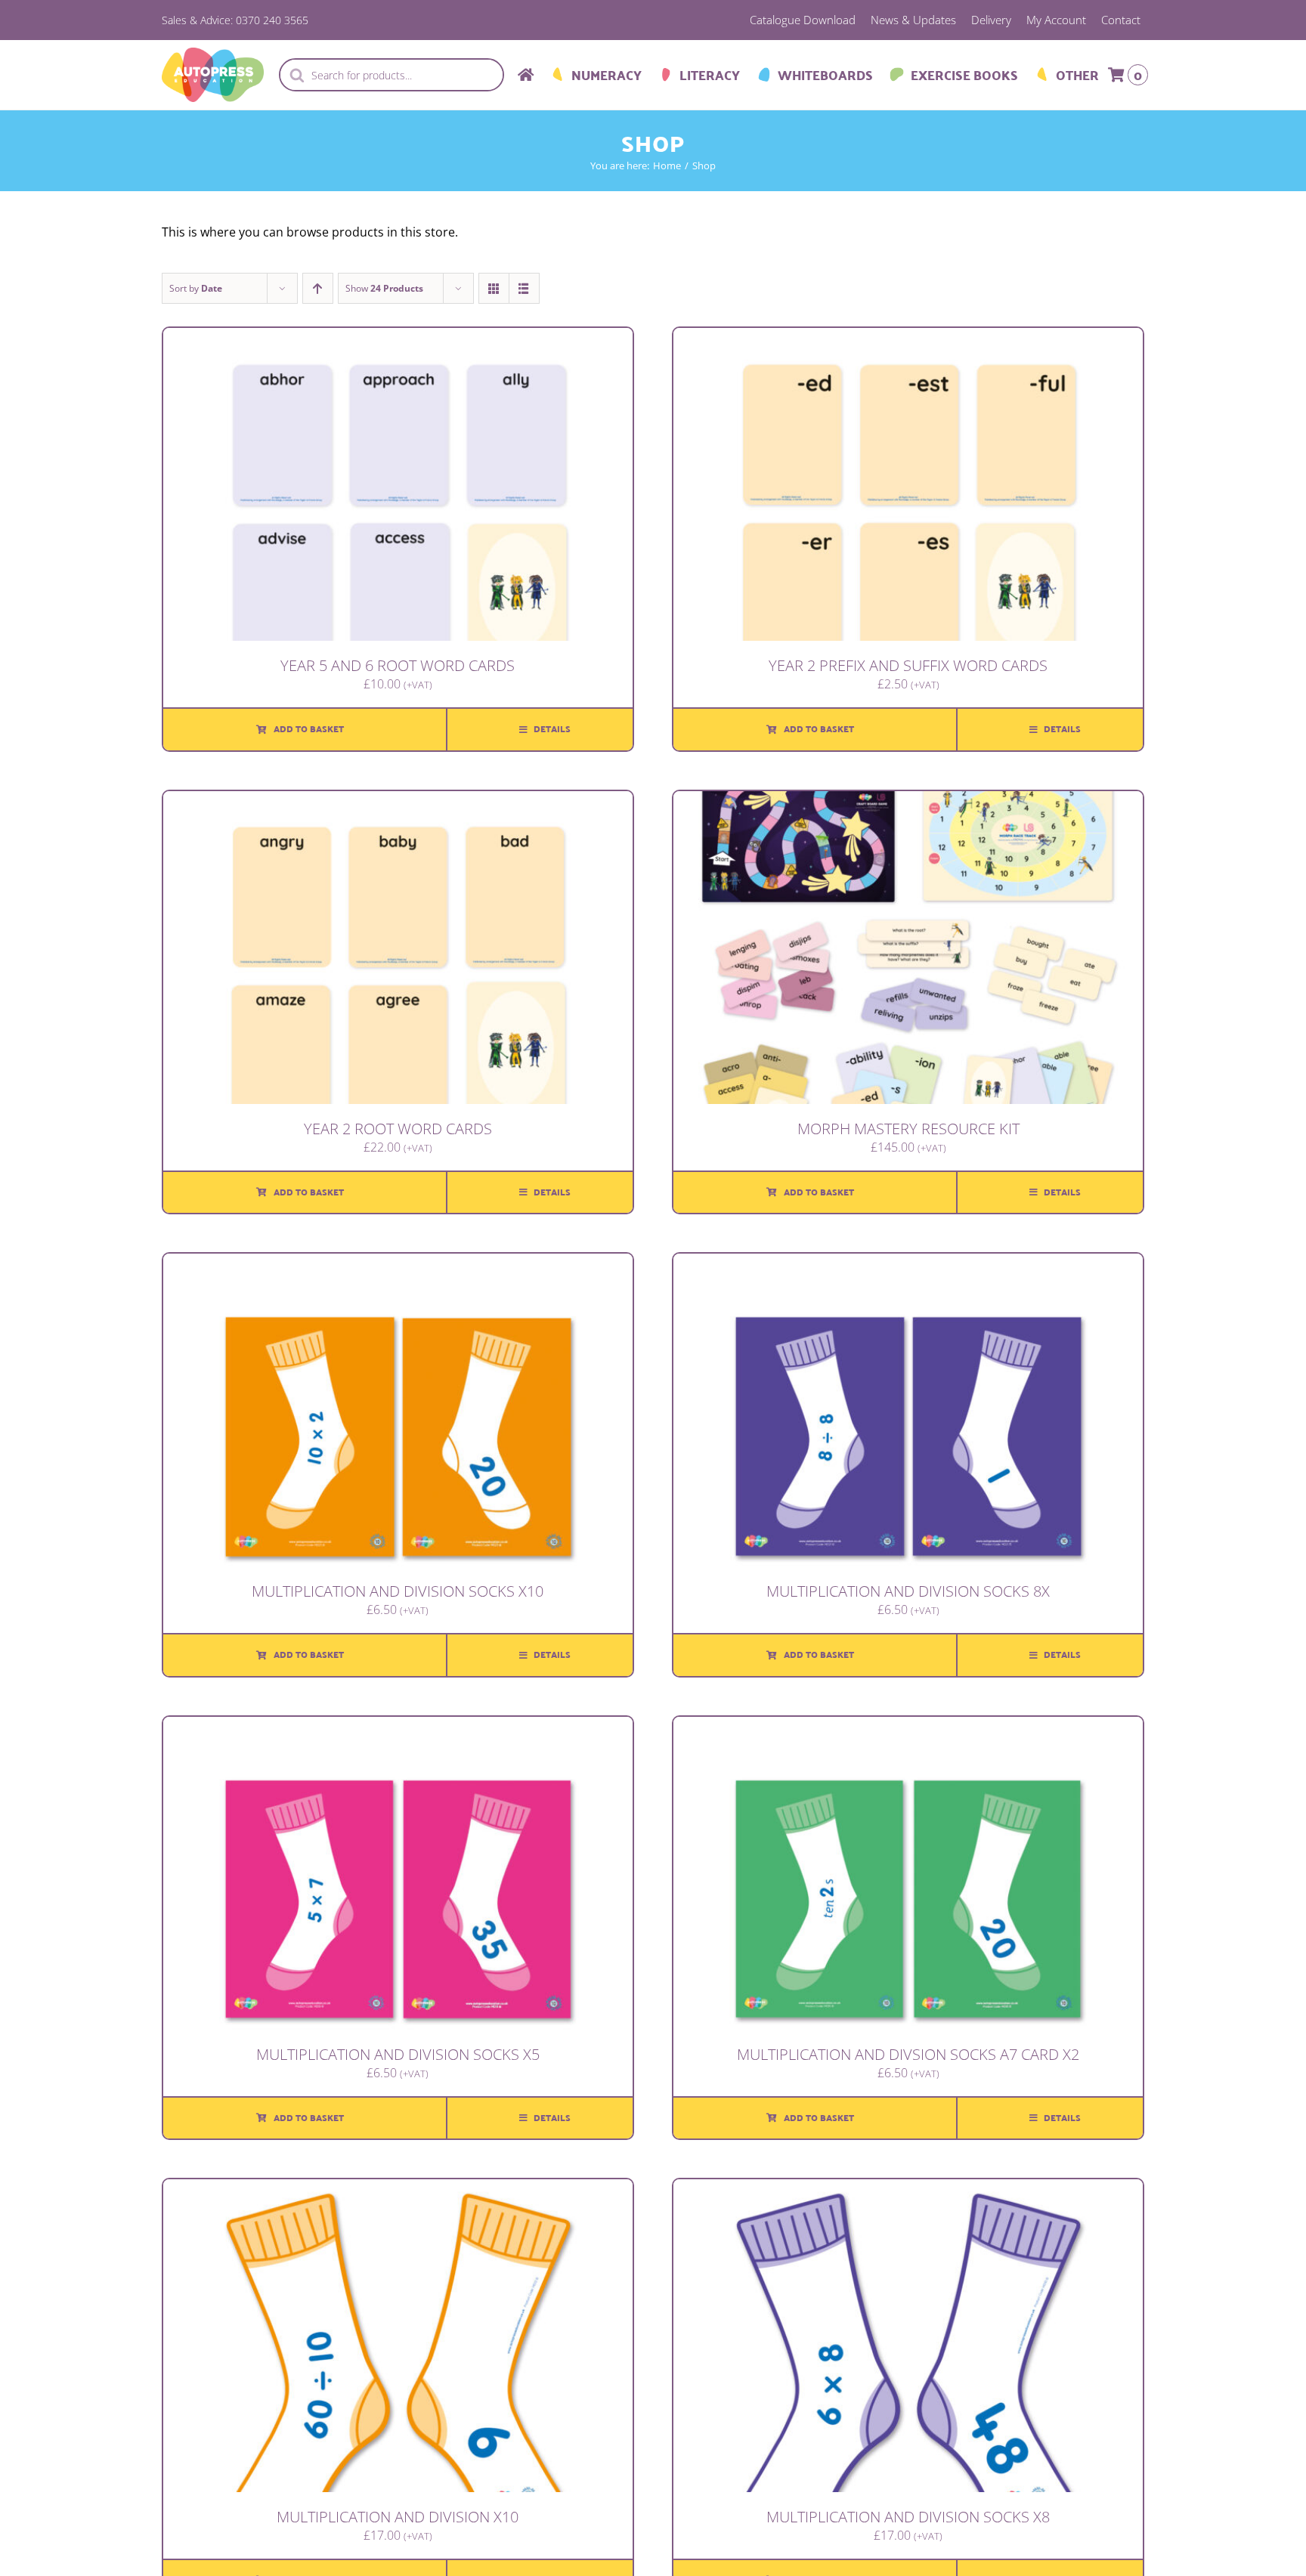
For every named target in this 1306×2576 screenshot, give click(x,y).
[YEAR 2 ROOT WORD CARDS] (398, 802)
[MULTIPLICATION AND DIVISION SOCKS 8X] (908, 1264)
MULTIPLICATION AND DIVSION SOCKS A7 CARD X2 (908, 2054)
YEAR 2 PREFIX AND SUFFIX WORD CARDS (908, 665)
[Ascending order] (318, 288)
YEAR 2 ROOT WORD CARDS (398, 1129)
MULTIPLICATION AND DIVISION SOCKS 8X (908, 1591)
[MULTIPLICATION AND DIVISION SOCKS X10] (398, 1264)
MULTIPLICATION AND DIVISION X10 (398, 2517)
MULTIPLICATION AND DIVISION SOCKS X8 (908, 2517)
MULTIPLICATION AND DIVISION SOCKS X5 (398, 2054)
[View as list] (524, 288)
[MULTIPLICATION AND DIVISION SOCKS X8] (908, 2190)
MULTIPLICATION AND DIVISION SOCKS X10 (398, 1591)
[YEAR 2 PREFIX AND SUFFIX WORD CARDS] (908, 339)
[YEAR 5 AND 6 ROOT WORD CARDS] (398, 339)
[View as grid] (494, 288)
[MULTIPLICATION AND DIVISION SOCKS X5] (398, 1727)
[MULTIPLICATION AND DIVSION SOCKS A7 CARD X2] (908, 1727)
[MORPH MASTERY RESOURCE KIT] (908, 802)
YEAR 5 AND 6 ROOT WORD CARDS (398, 665)
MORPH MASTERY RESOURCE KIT (908, 1129)
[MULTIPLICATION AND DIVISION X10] (398, 2190)
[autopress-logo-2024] (213, 54)
